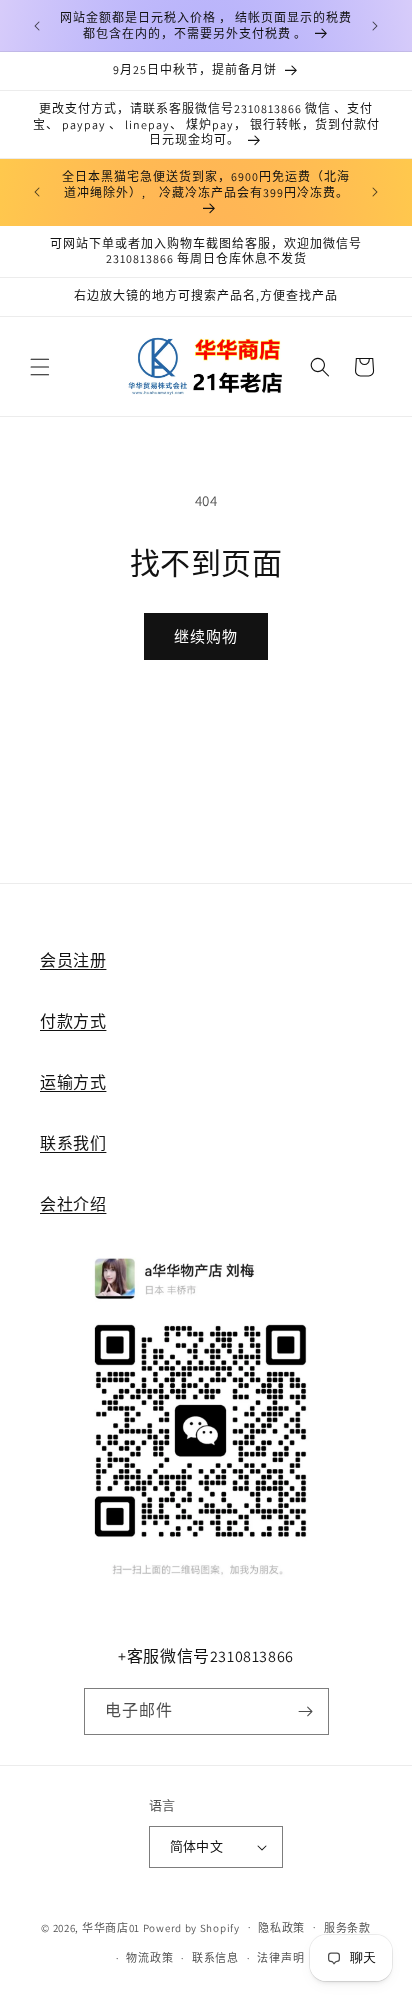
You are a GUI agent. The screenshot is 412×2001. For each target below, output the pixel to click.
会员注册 (73, 960)
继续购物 (206, 636)
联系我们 (73, 1143)
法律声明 (280, 1958)
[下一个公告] (375, 26)
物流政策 (149, 1958)
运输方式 (73, 1082)
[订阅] (306, 1711)
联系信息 (215, 1958)
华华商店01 (111, 1927)
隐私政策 (281, 1928)
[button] (40, 367)
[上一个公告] (37, 26)
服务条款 (347, 1928)
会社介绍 (73, 1204)
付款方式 (73, 1021)
